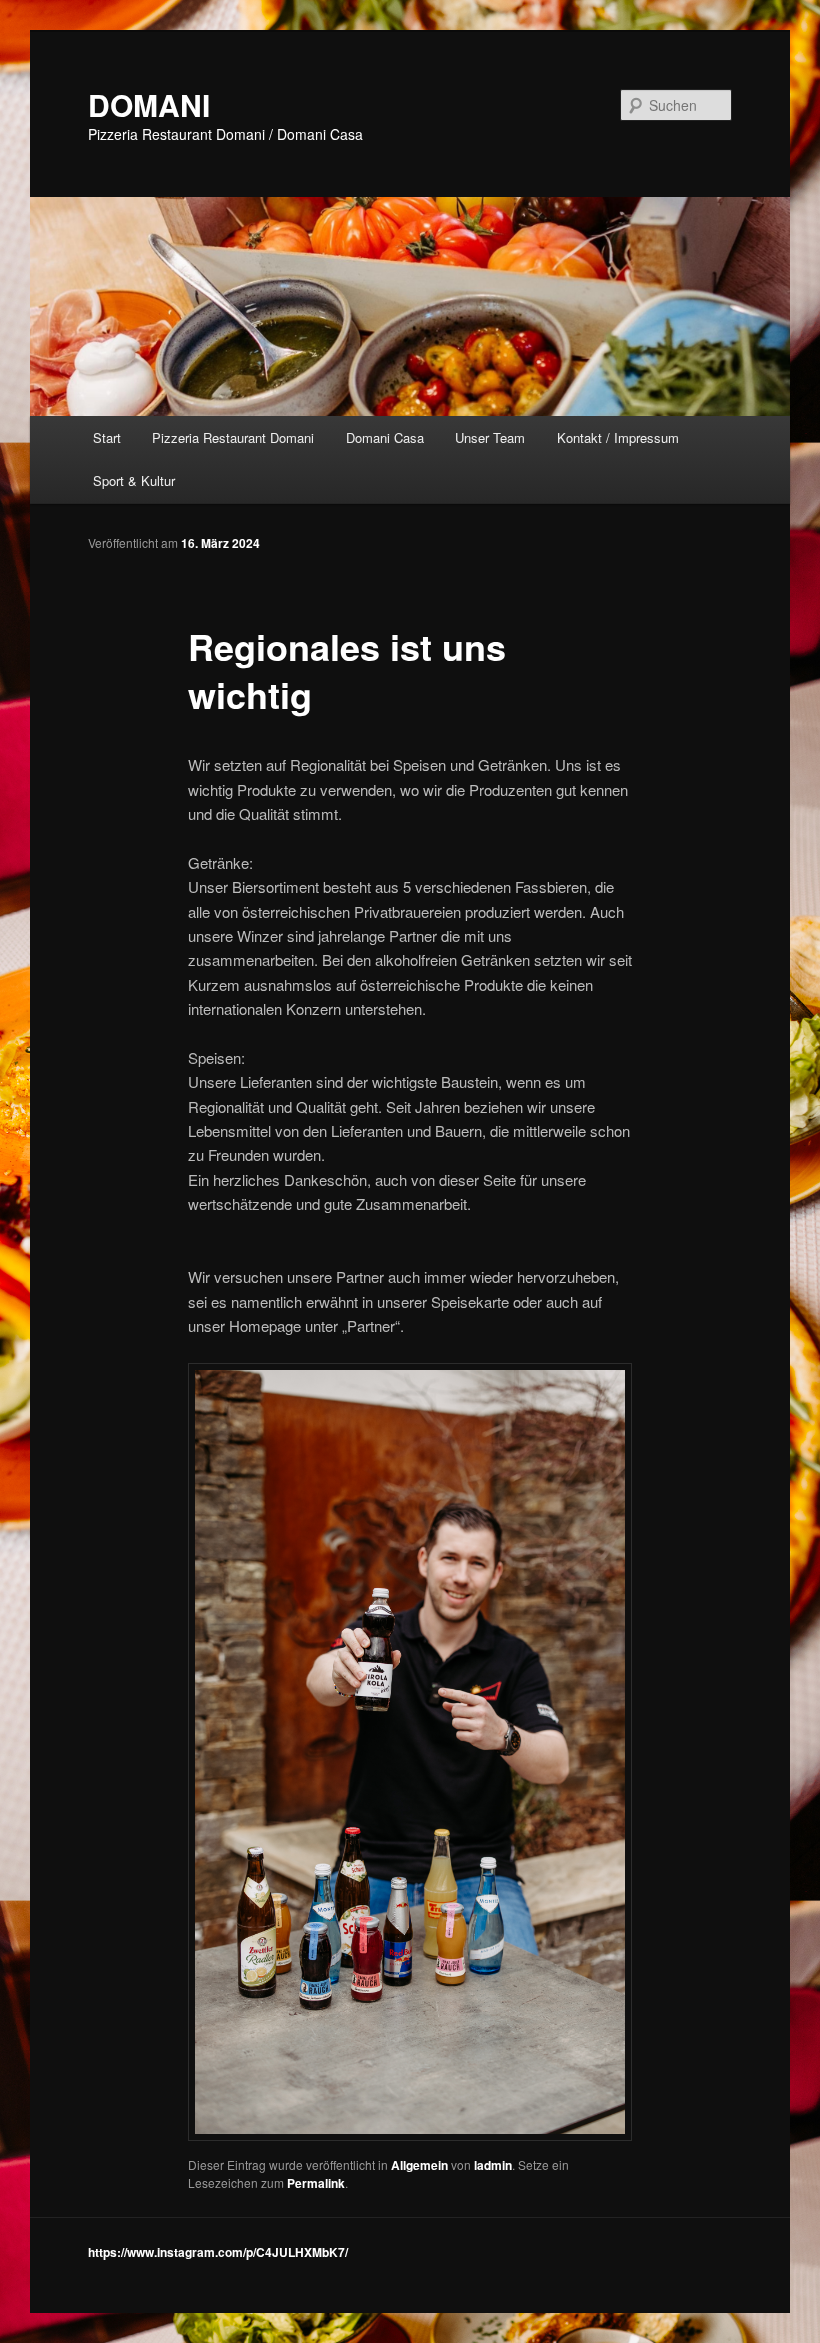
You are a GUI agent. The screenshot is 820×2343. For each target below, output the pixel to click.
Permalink (316, 2183)
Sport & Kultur (134, 480)
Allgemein (419, 2165)
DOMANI (149, 104)
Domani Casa (385, 437)
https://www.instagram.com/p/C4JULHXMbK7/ (218, 2252)
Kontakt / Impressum (618, 437)
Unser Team (490, 437)
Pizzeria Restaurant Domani (233, 437)
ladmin (493, 2165)
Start (107, 437)
